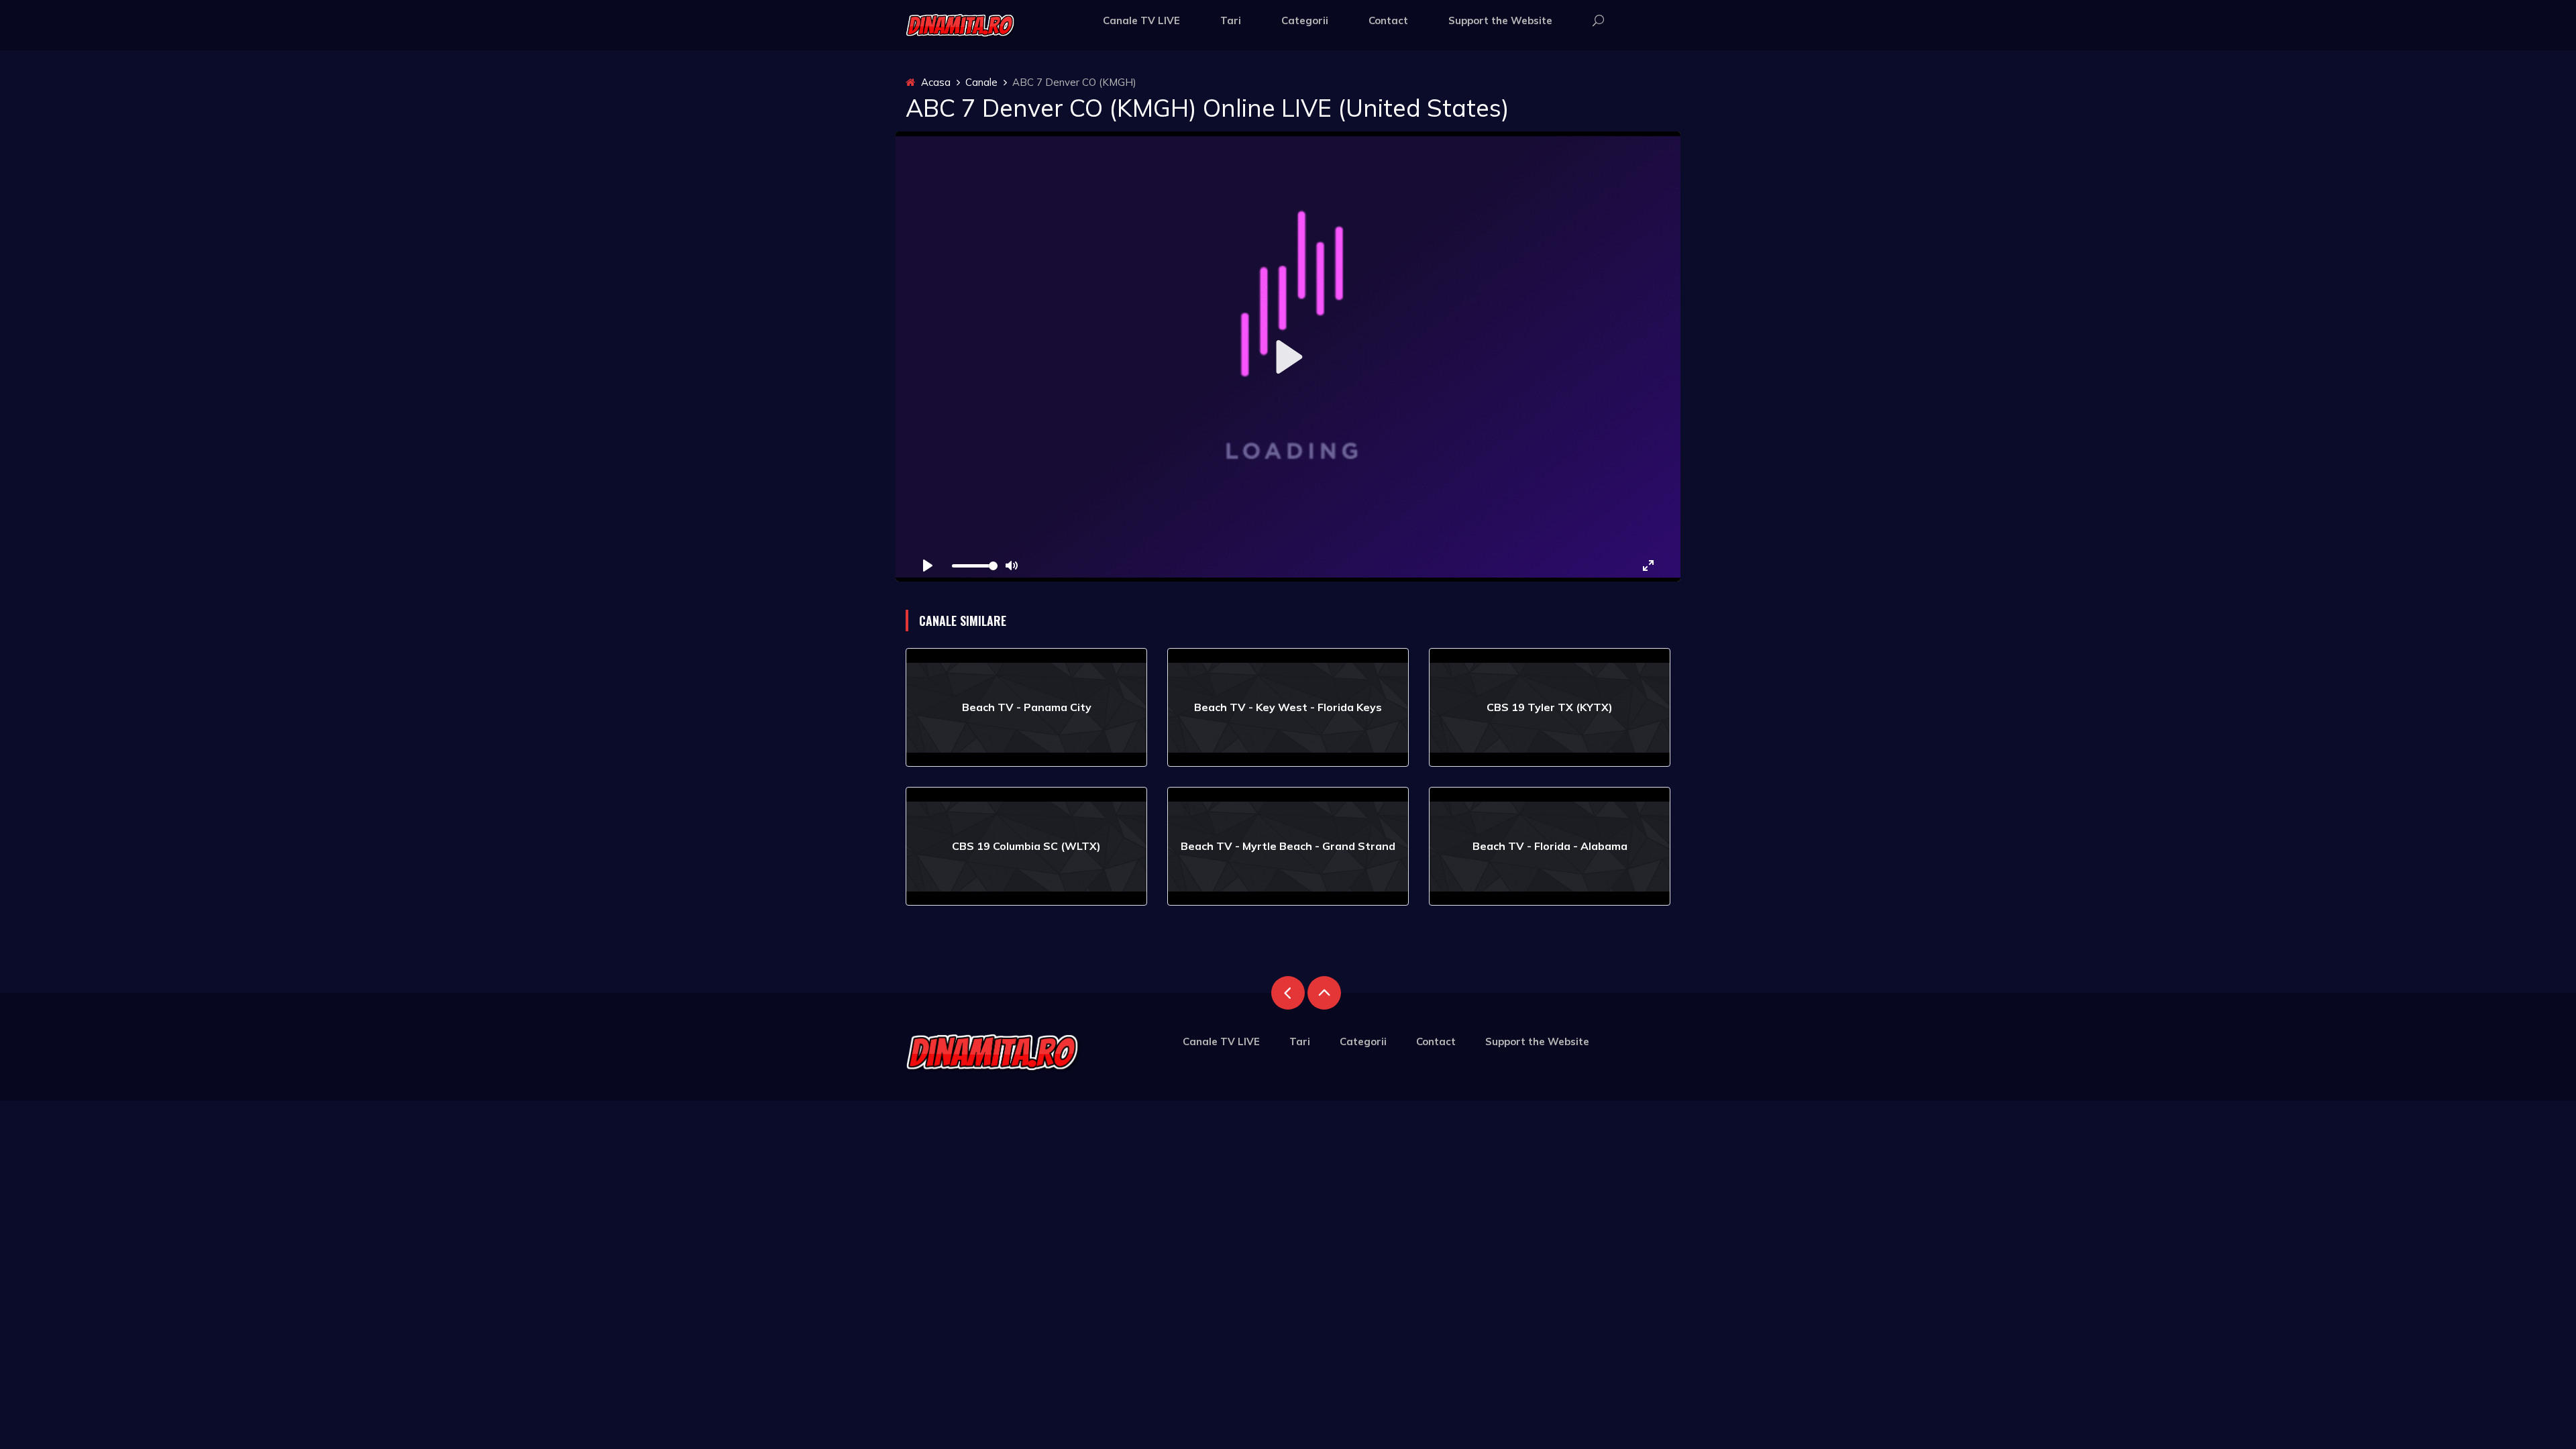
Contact (1388, 20)
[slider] (975, 566)
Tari (1231, 20)
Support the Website (1500, 20)
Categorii (1305, 20)
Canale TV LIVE (1141, 20)
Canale (981, 82)
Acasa (934, 82)
